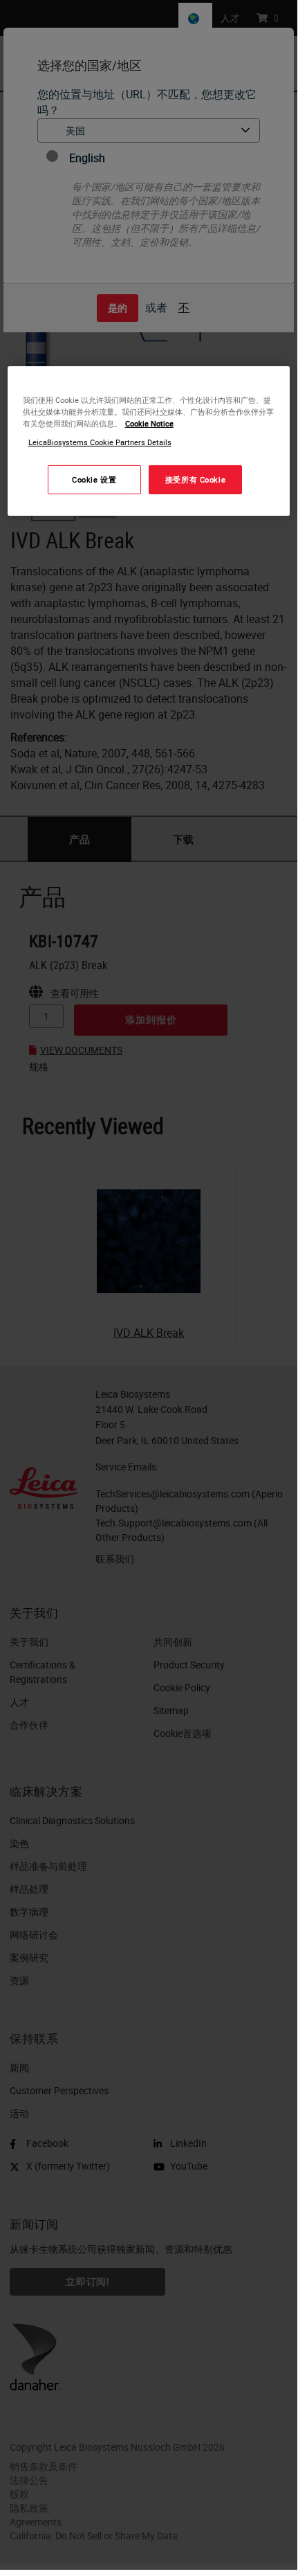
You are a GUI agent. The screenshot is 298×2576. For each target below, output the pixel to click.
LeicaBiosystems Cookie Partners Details (100, 442)
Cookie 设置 (94, 479)
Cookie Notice (149, 423)
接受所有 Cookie (195, 479)
